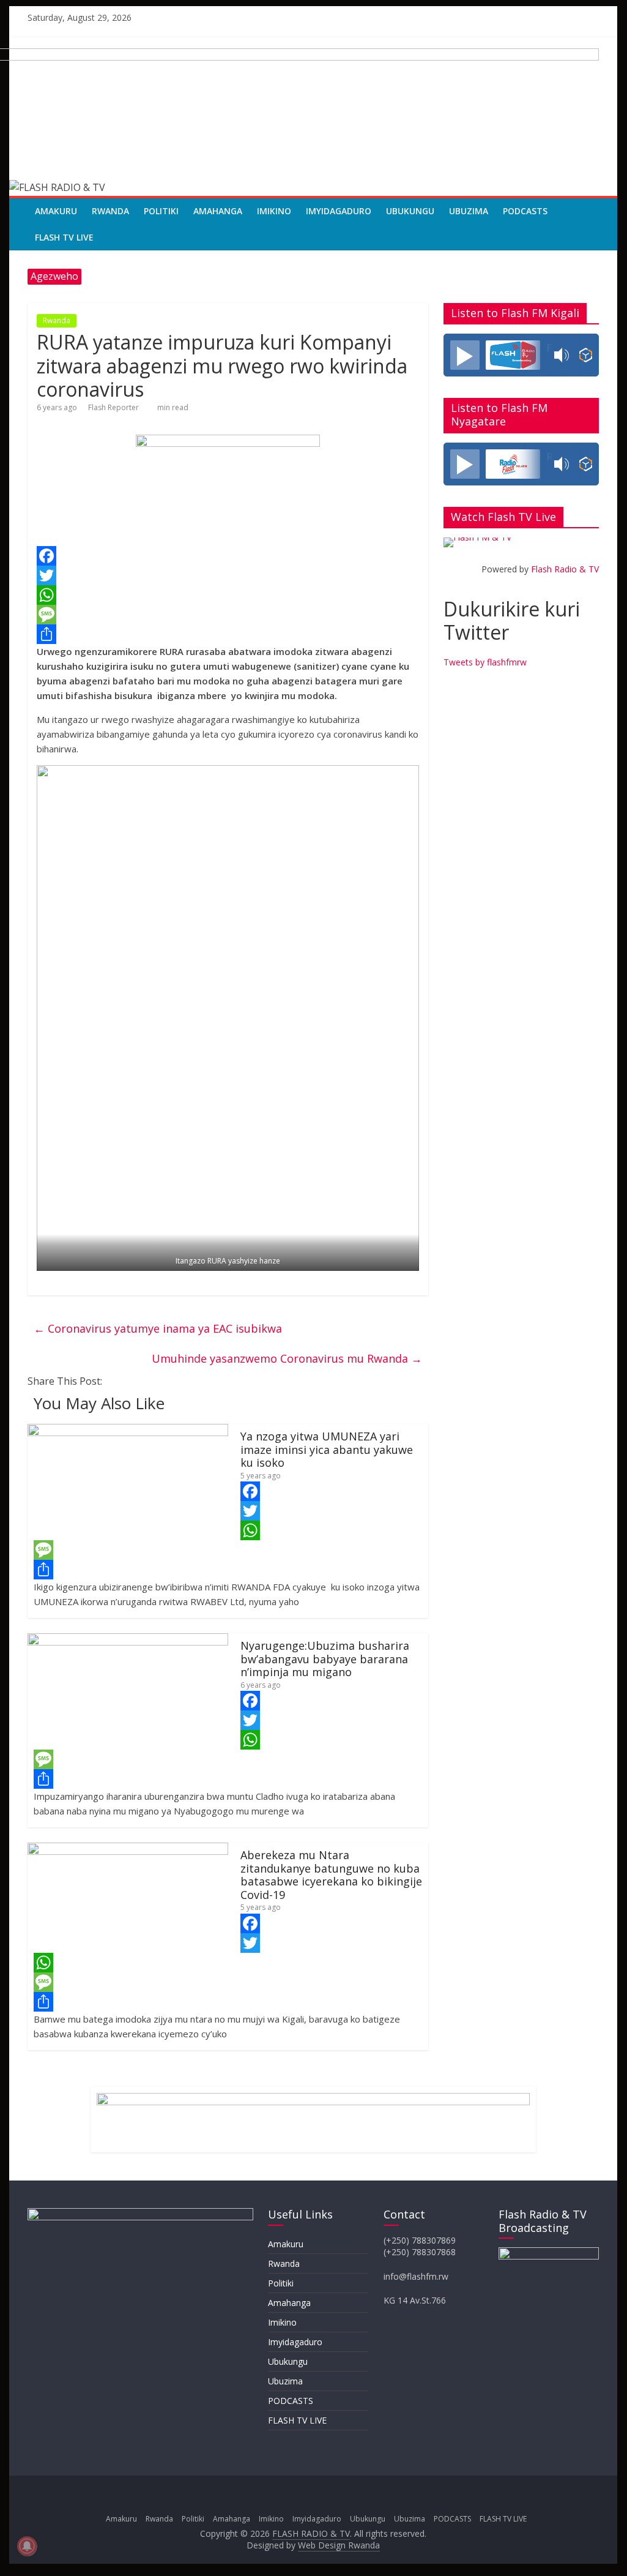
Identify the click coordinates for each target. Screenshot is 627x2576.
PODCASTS (525, 211)
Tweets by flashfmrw (485, 662)
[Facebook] (228, 556)
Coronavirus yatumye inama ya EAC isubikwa (158, 1328)
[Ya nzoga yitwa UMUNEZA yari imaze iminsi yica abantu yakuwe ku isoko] (128, 1431)
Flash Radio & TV (565, 569)
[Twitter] (228, 575)
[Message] (228, 615)
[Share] (228, 634)
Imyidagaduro (339, 211)
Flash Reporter (113, 407)
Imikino (274, 211)
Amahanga (218, 211)
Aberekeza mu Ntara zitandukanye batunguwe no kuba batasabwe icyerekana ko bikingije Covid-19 (331, 1875)
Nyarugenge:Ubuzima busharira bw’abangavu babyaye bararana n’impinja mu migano (325, 1659)
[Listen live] (465, 355)
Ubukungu (410, 211)
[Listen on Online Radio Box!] (586, 355)
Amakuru (56, 211)
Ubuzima (469, 211)
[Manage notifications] (27, 2546)
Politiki (161, 211)
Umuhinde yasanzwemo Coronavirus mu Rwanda (287, 1358)
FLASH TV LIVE (64, 237)
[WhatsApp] (228, 595)
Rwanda (110, 211)
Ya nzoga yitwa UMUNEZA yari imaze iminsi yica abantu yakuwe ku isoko (327, 1449)
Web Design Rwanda (339, 2545)
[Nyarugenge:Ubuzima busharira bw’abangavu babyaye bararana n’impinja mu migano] (128, 1641)
